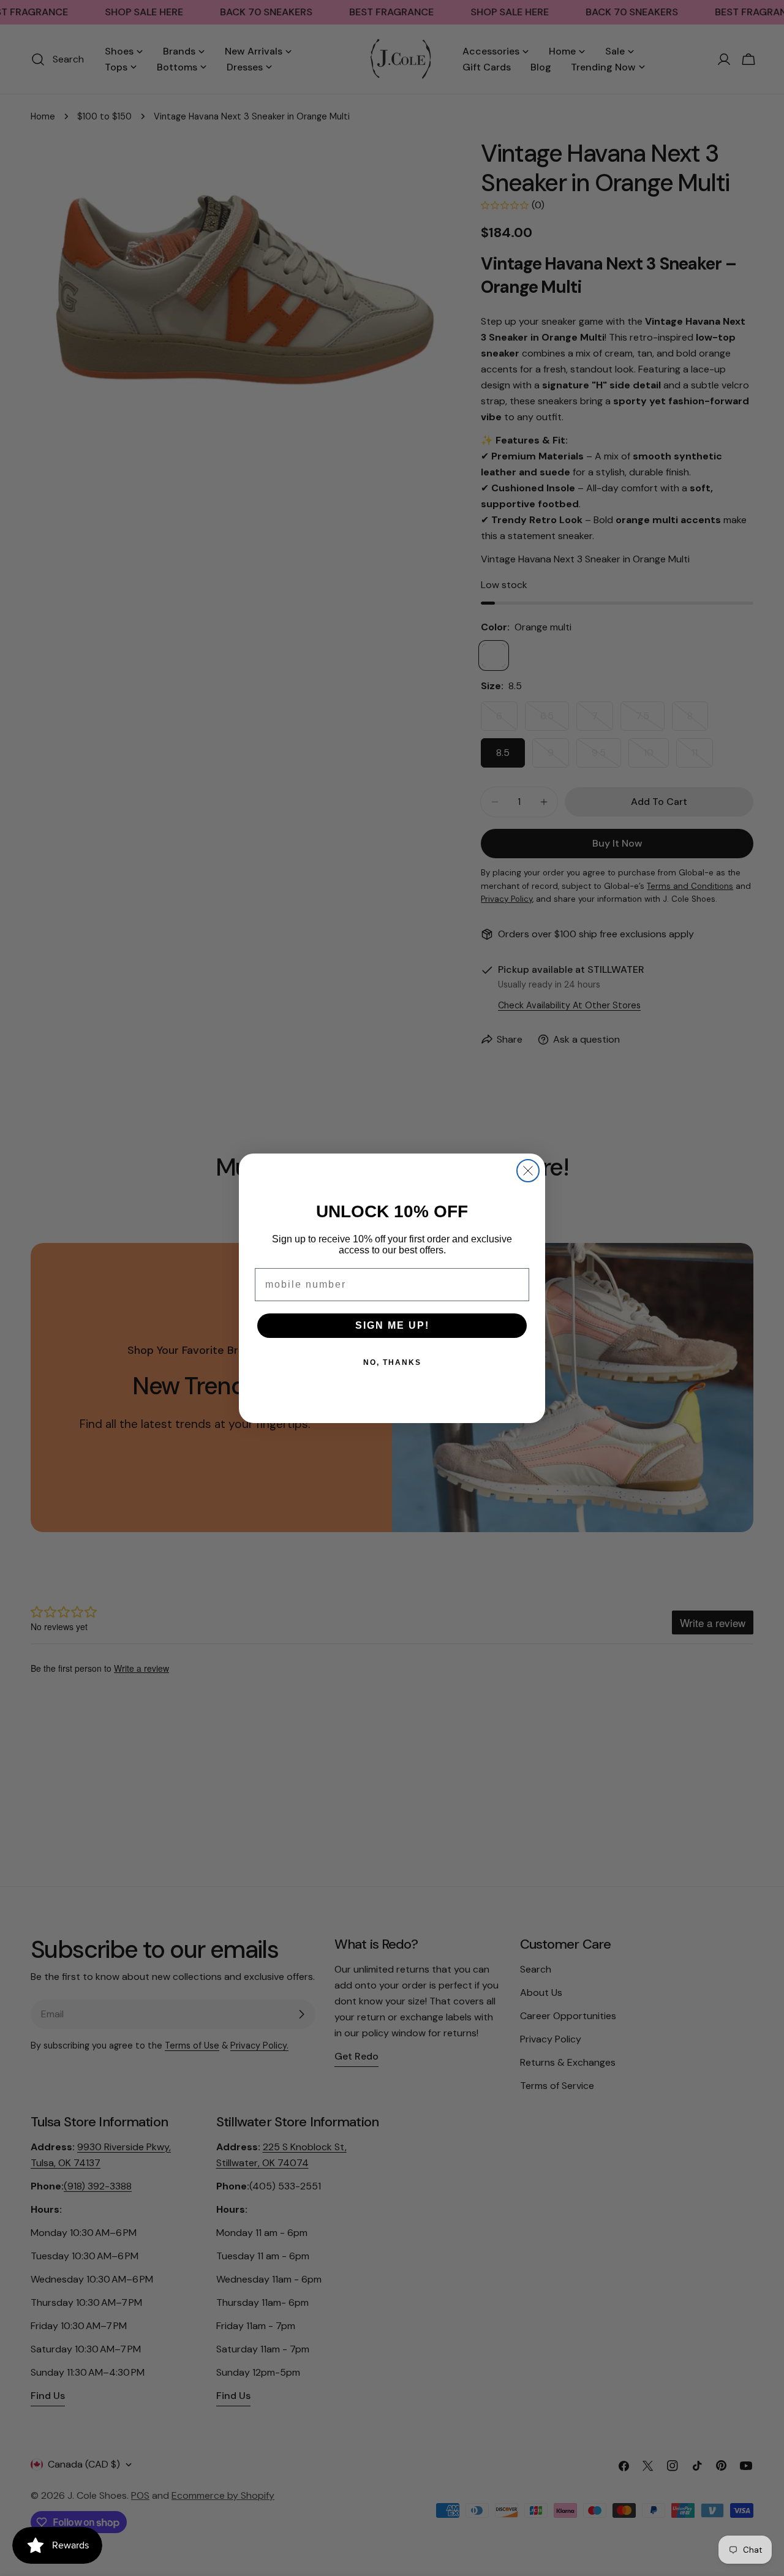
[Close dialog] (528, 1171)
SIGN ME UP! (392, 1325)
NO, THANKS (392, 1362)
